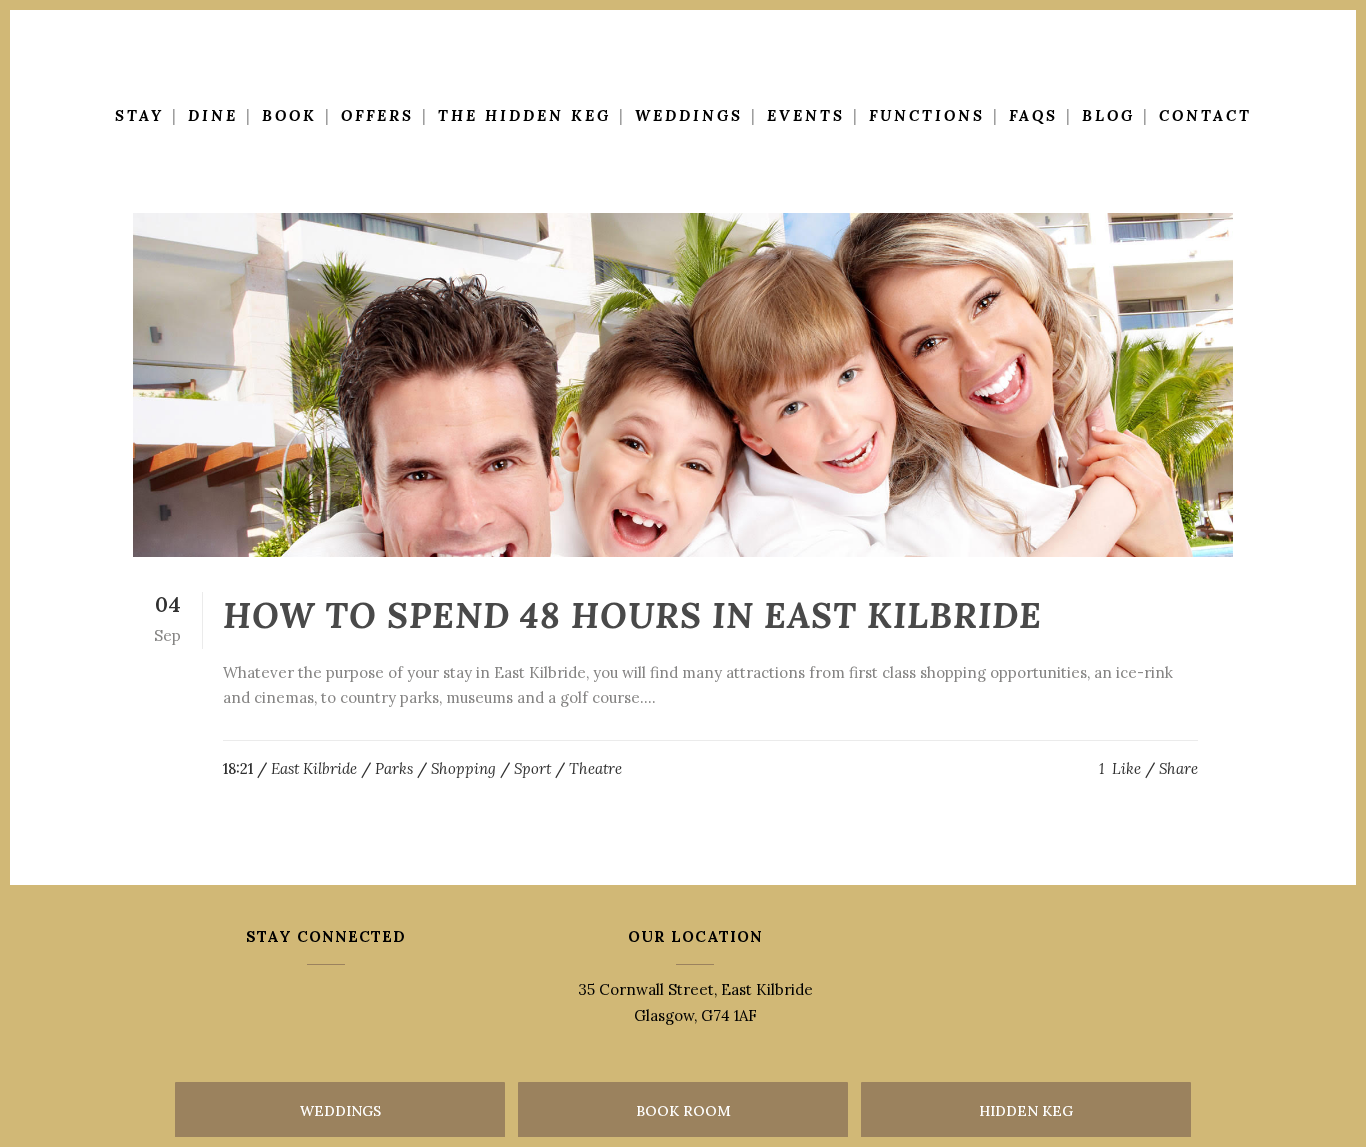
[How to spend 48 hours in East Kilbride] (683, 385)
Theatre (595, 768)
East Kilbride (314, 768)
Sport (532, 768)
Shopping (463, 768)
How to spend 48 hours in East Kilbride (632, 615)
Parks (394, 768)
